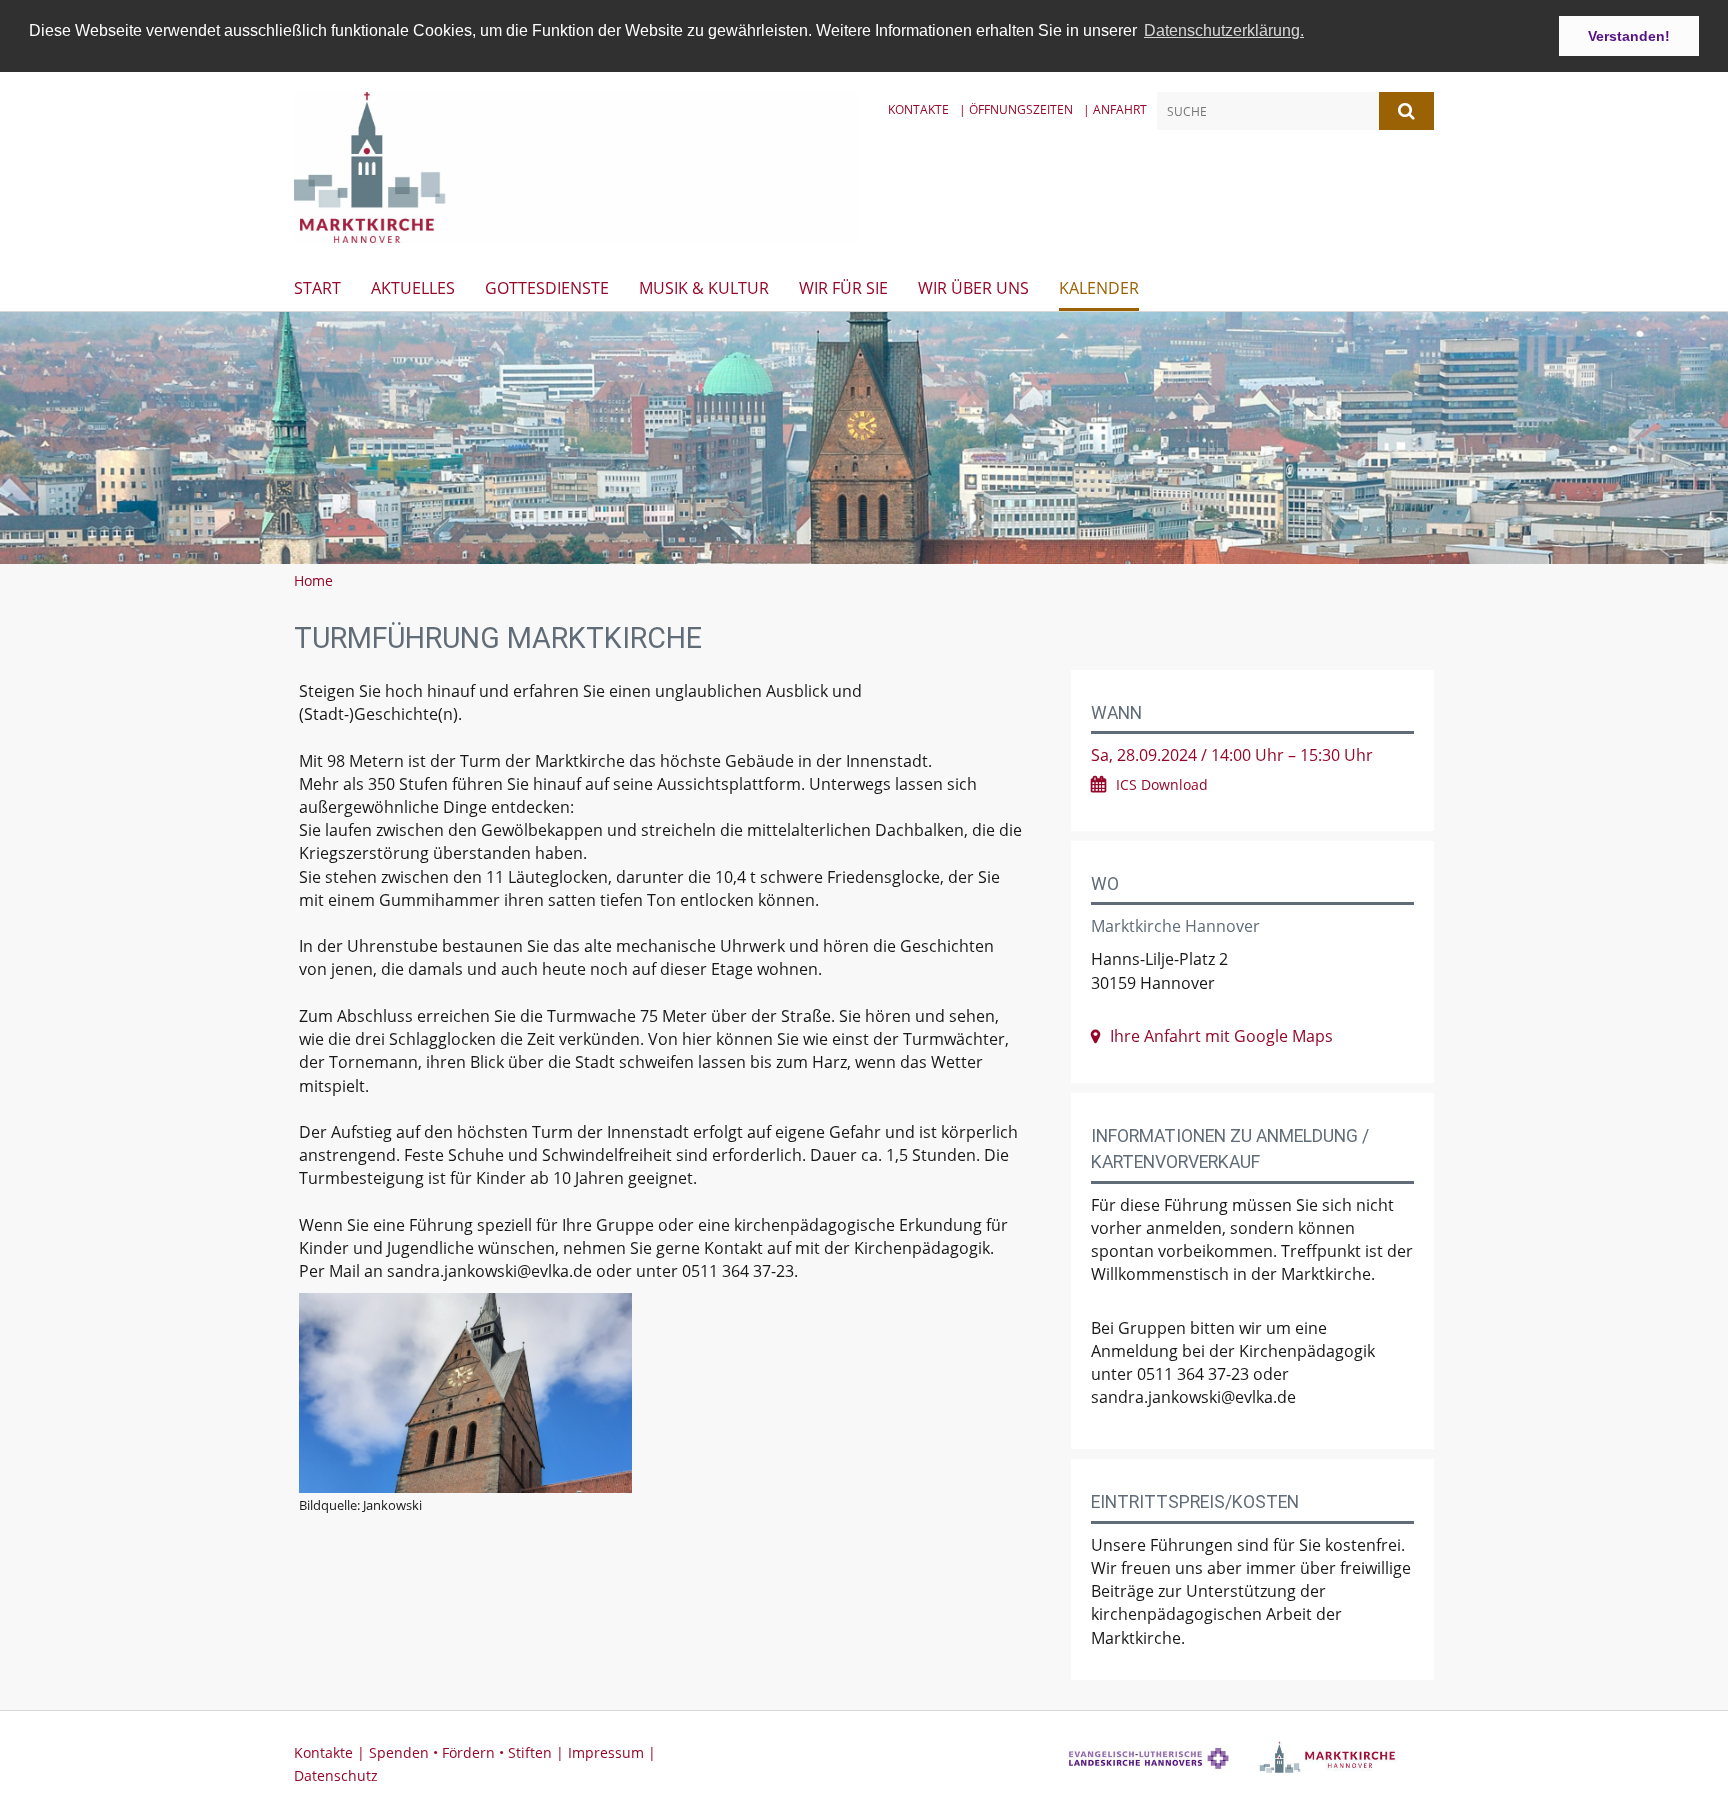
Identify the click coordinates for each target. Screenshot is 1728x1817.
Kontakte (918, 109)
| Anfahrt (1115, 109)
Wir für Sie (843, 288)
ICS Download (1162, 784)
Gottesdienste (547, 288)
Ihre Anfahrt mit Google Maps (1221, 1036)
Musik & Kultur (704, 288)
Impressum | (612, 1752)
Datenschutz (336, 1775)
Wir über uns (973, 288)
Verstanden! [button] (1629, 36)
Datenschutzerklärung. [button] (1224, 30)
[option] (864, 438)
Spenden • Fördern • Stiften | (468, 1752)
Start (317, 288)
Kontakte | (331, 1752)
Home (313, 580)
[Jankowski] (662, 1393)
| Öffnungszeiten (1016, 109)
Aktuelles (413, 288)
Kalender (1099, 288)
